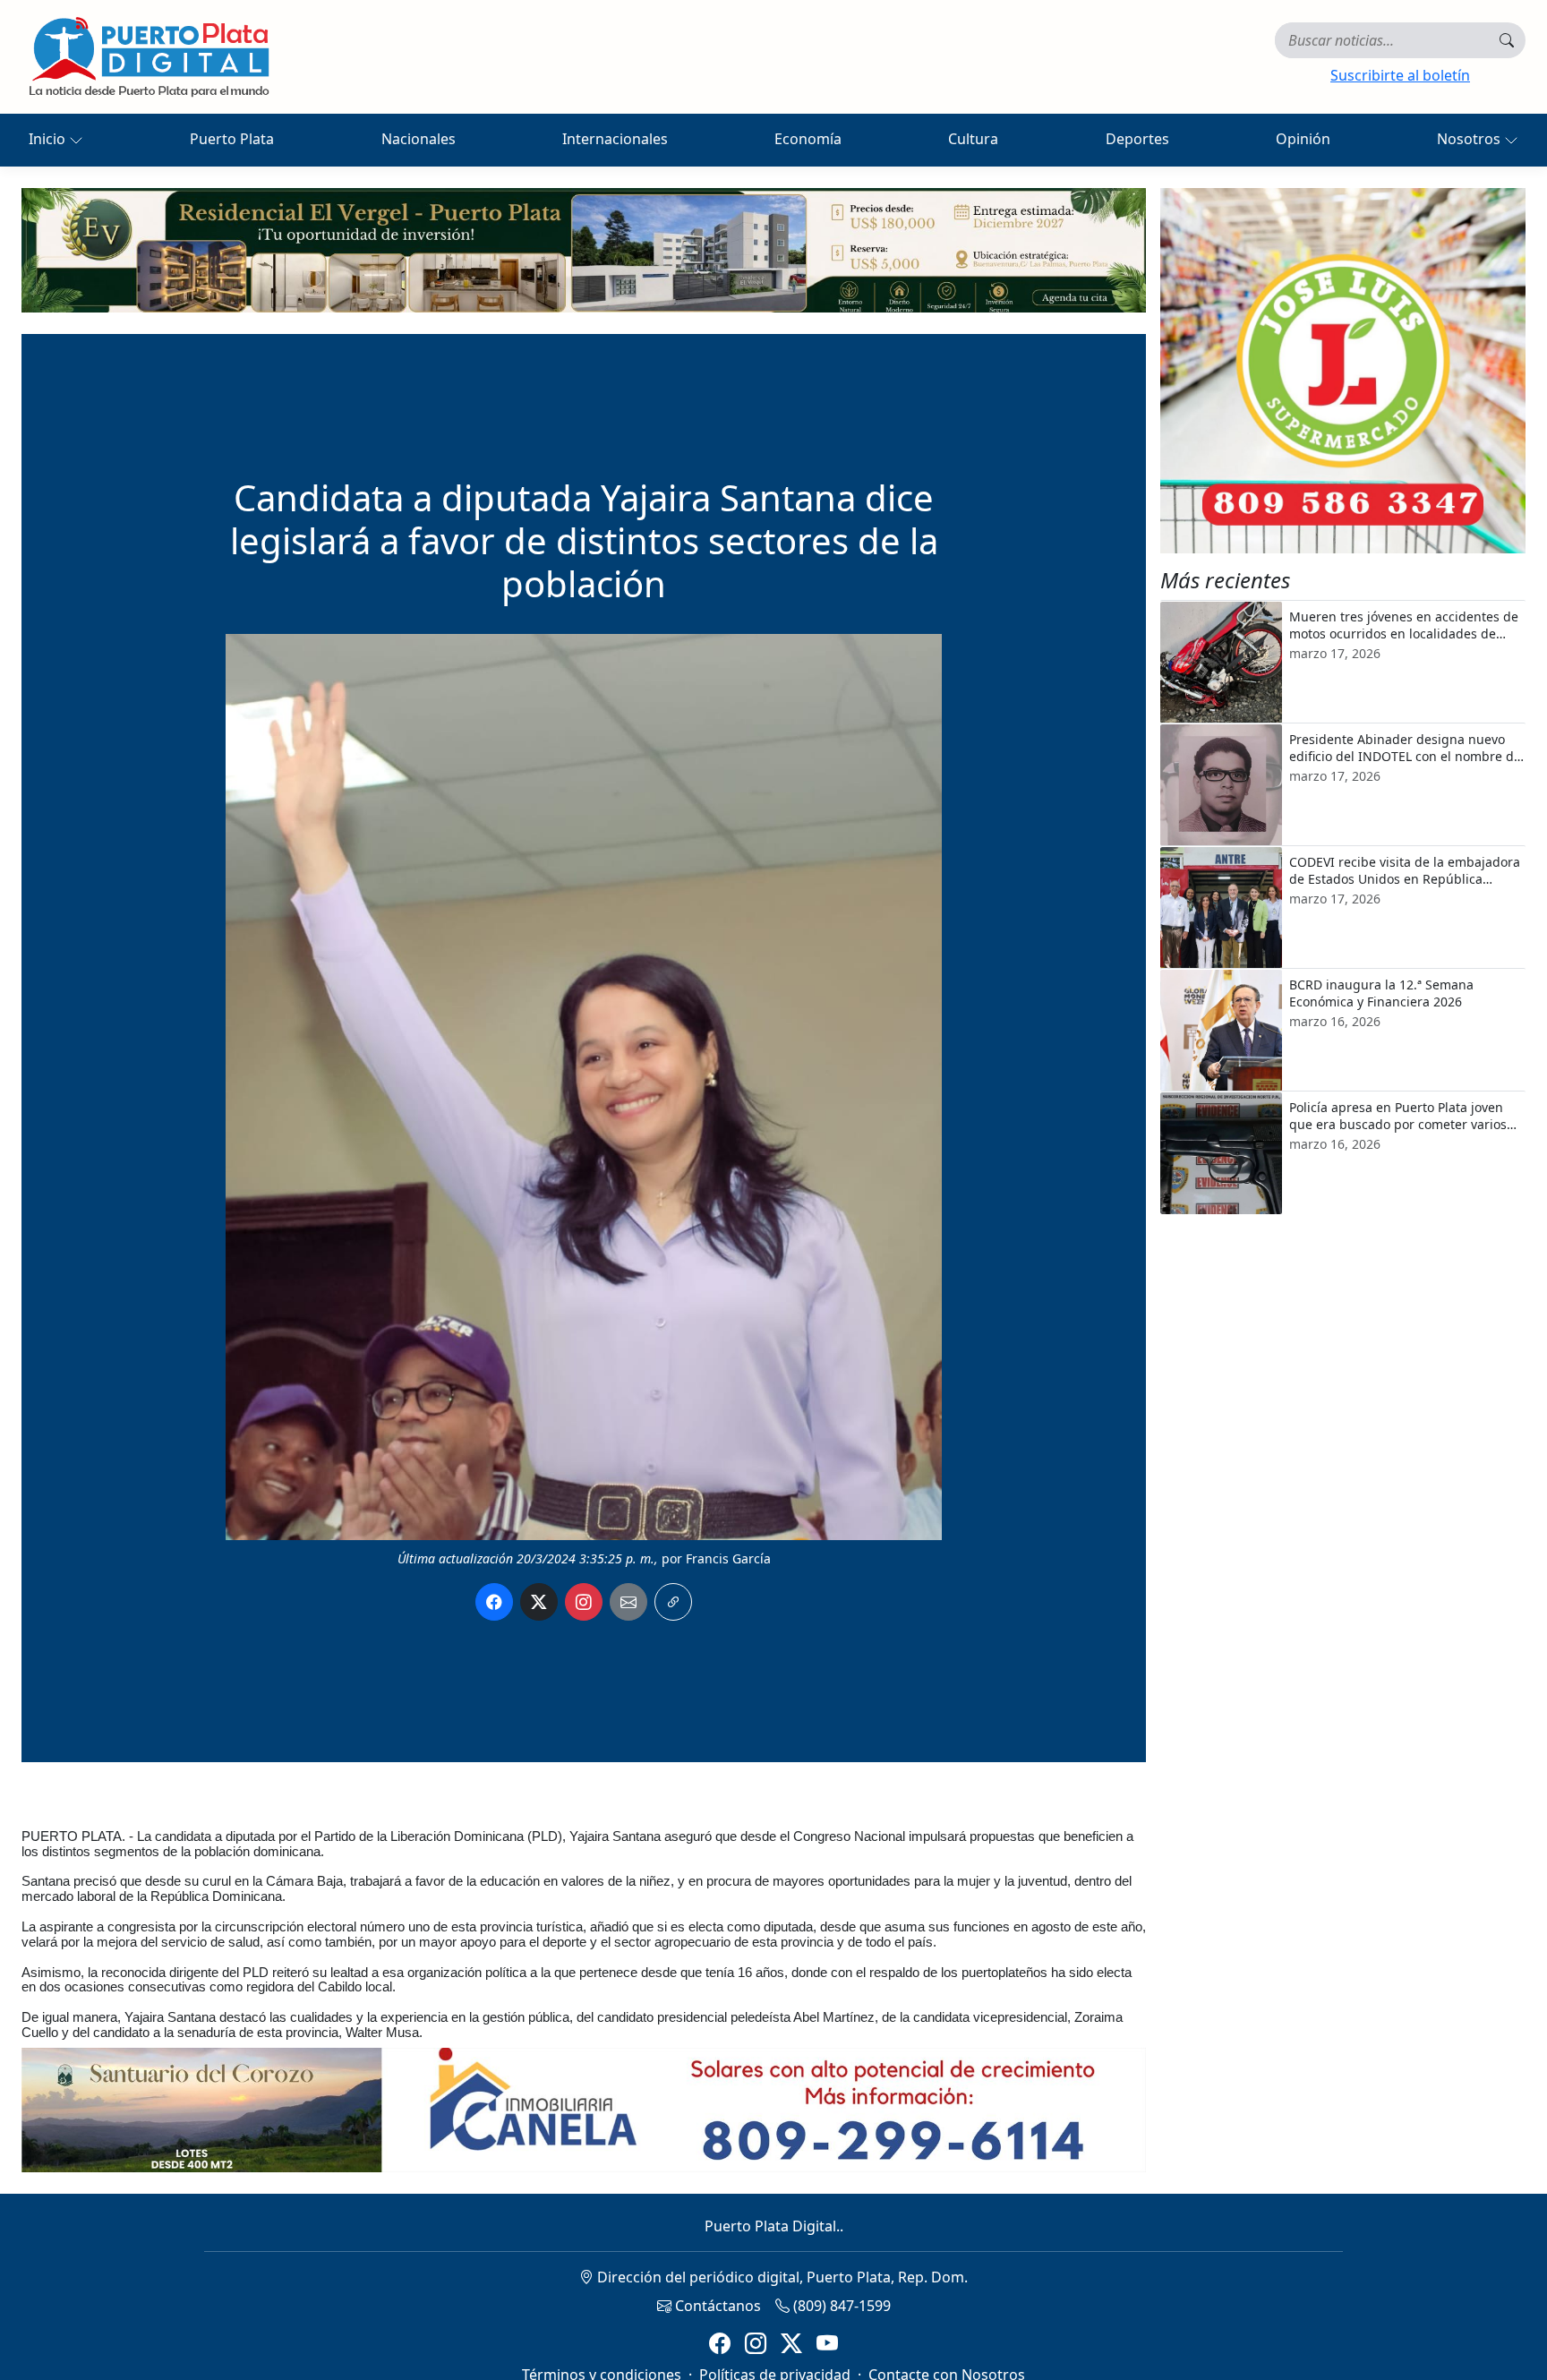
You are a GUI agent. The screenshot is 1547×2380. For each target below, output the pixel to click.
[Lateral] (1343, 371)
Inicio (49, 139)
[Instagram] (756, 2344)
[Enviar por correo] (628, 1602)
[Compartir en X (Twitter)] (539, 1602)
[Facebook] (720, 2344)
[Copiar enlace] (673, 1602)
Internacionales (615, 139)
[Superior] (584, 249)
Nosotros (1470, 139)
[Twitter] (791, 2344)
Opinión (1303, 139)
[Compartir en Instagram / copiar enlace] (584, 1602)
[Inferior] (584, 2109)
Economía (808, 139)
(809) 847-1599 (840, 2306)
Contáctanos (716, 2306)
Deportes (1137, 139)
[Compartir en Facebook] (494, 1602)
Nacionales (419, 139)
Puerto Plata (232, 139)
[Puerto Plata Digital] (149, 57)
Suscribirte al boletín (1400, 75)
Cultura (973, 139)
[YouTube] (827, 2344)
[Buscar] (1507, 40)
